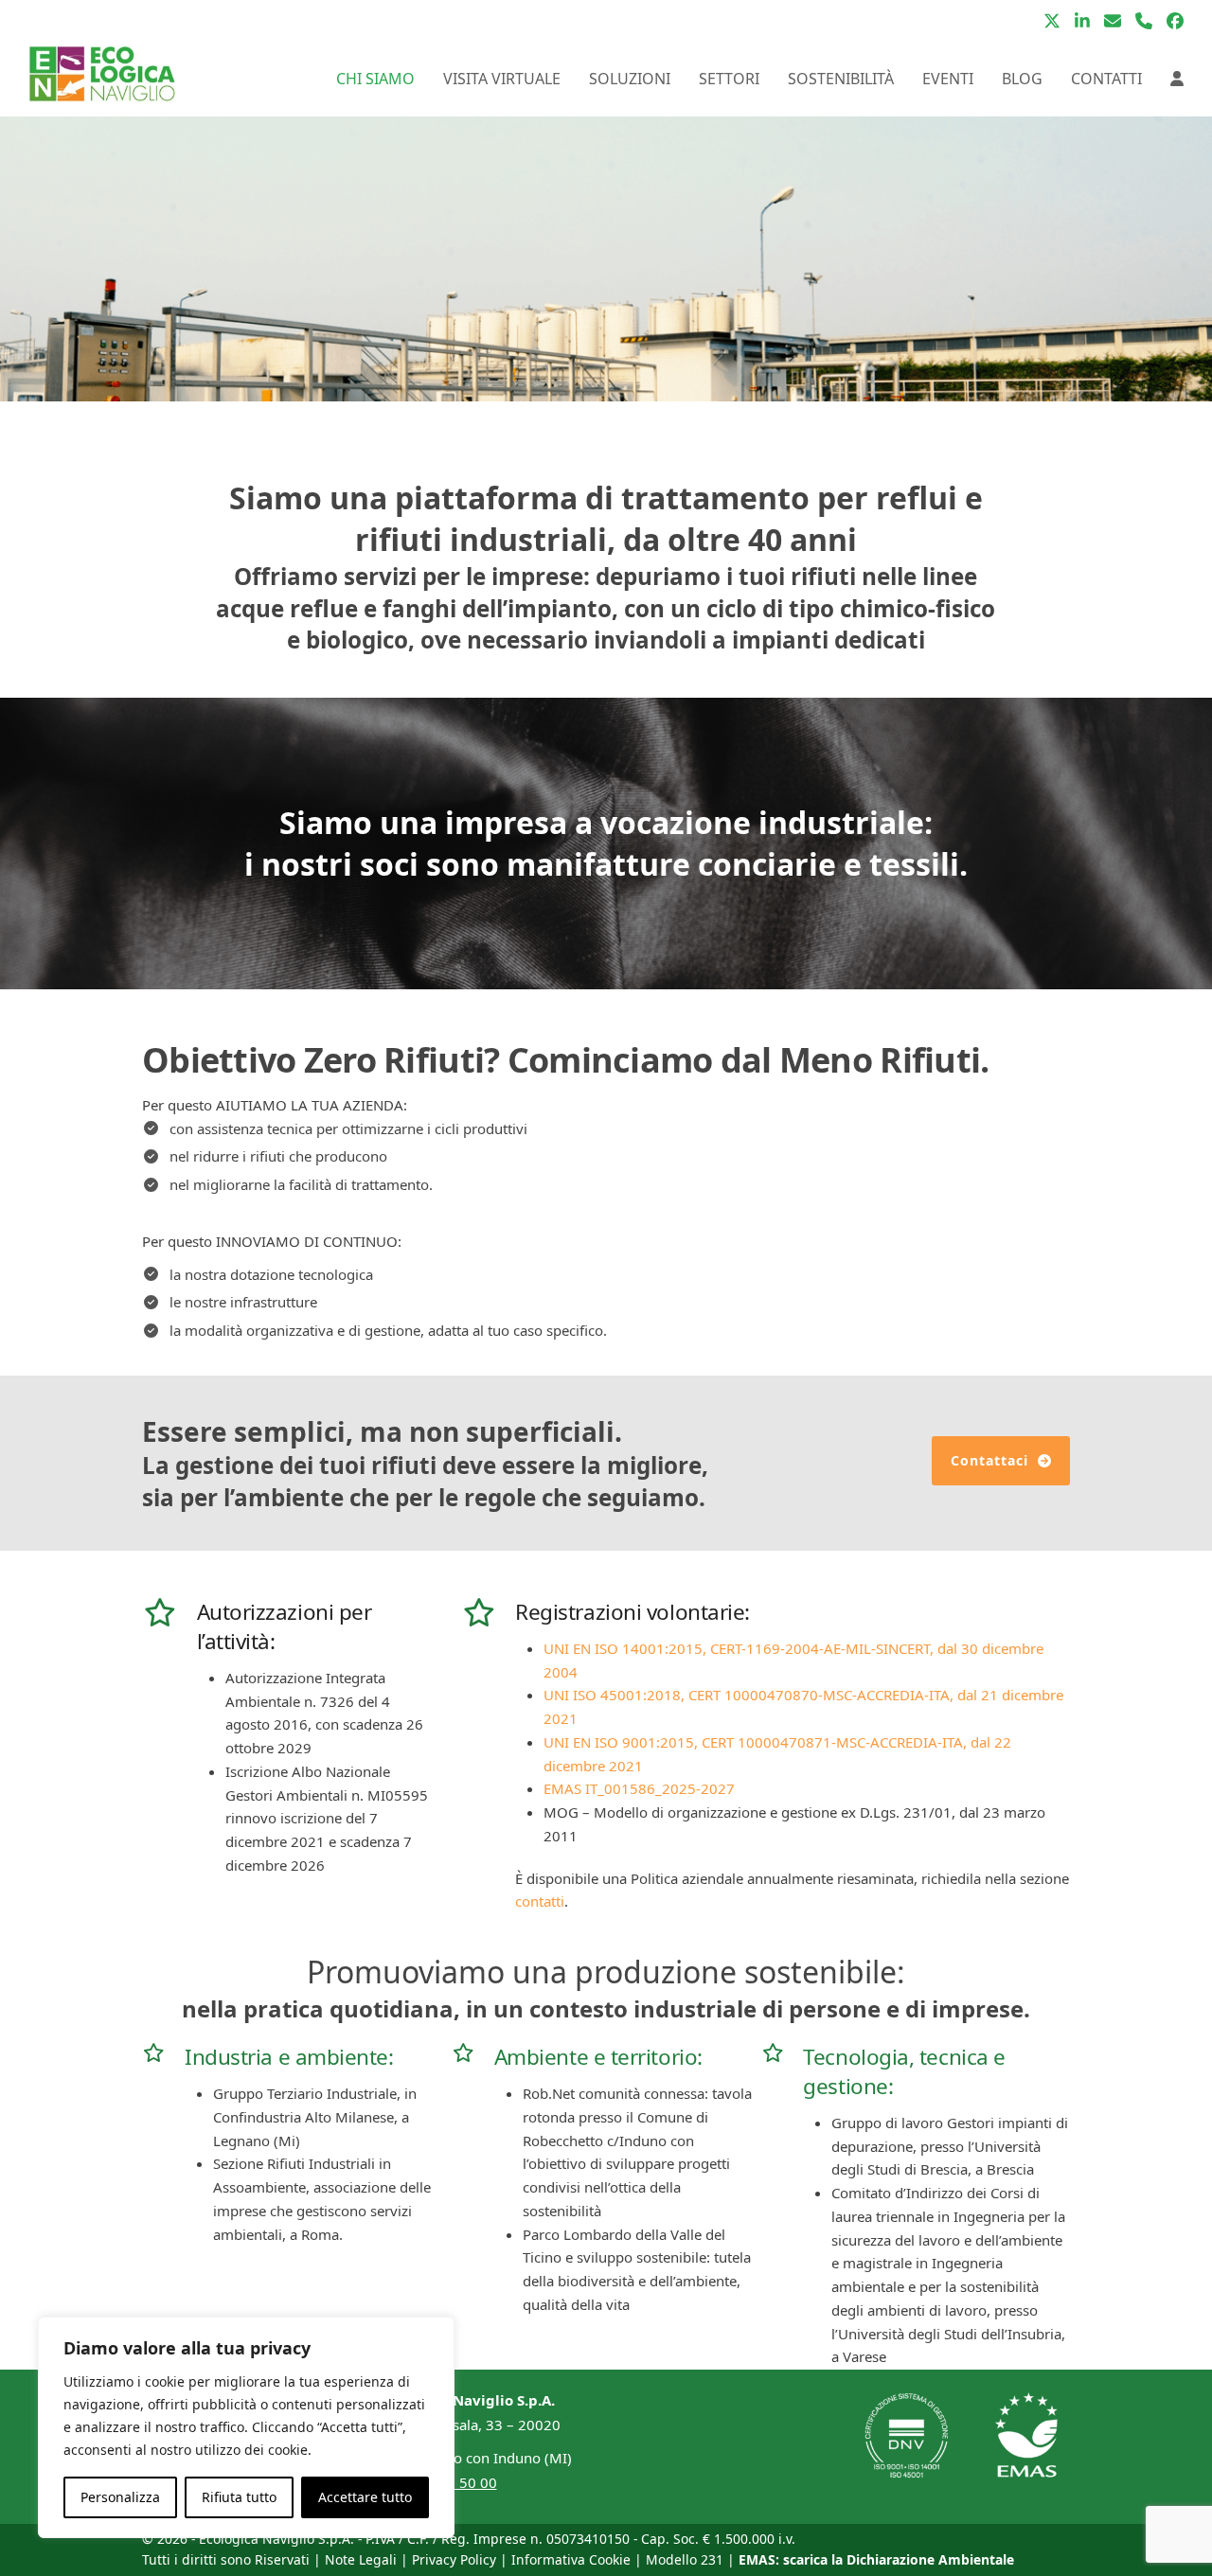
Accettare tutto (365, 2497)
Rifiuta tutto (239, 2497)
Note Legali (361, 2559)
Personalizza (120, 2497)
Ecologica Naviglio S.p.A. (276, 2539)
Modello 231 (685, 2559)
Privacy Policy (454, 2559)
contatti (540, 1901)
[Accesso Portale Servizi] (1177, 79)
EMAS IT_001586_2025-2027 (639, 1788)
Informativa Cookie (571, 2559)
